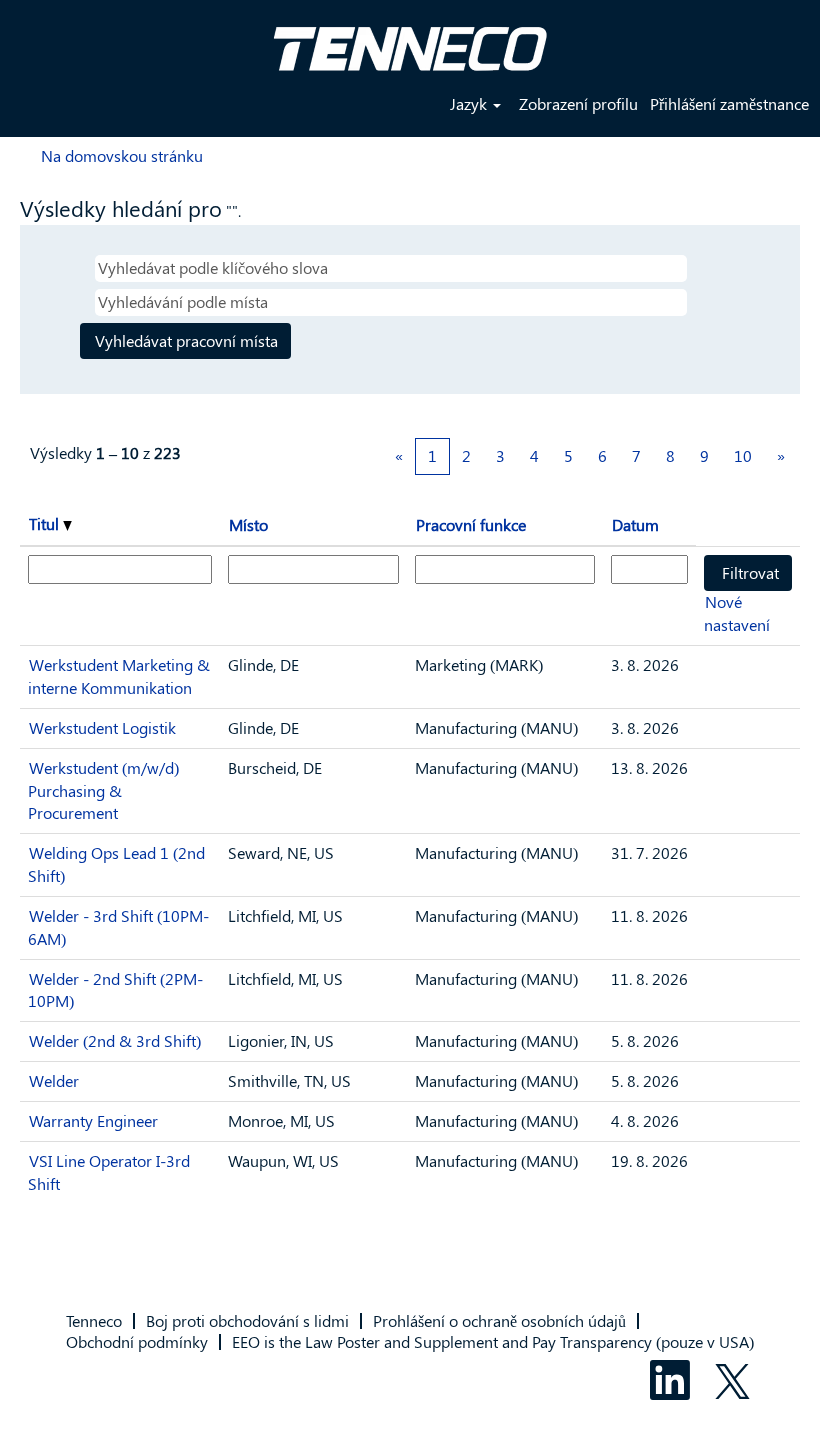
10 (743, 455)
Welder (54, 1080)
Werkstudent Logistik (102, 727)
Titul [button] (46, 523)
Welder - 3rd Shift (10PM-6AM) (118, 927)
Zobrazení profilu (578, 103)
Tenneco (94, 1320)
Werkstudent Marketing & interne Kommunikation (119, 676)
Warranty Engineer (93, 1120)
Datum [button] (635, 524)
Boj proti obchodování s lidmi (247, 1320)
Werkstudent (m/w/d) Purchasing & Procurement (103, 790)
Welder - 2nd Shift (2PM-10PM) (115, 990)
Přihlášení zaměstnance (729, 103)
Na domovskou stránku (122, 155)
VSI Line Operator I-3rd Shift (109, 1172)
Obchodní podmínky (137, 1341)
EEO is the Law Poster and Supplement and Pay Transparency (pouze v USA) (493, 1341)
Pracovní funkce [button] (471, 524)
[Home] (410, 41)
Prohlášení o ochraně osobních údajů (499, 1320)
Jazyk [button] (470, 103)
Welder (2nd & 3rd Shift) (115, 1040)
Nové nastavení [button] (737, 613)
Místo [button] (248, 524)
